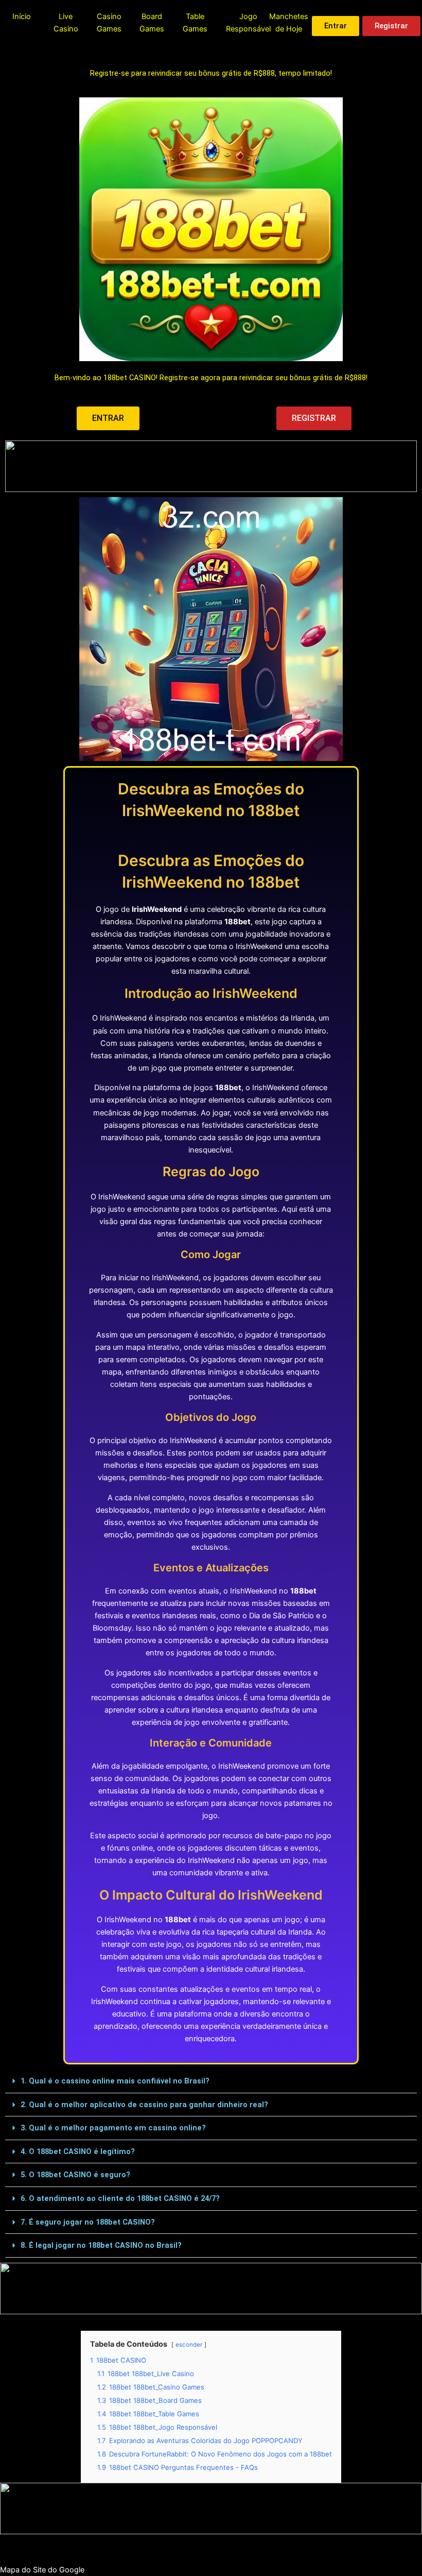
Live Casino (66, 23)
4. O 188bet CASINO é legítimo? (78, 2151)
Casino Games (109, 23)
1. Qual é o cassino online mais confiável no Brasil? (115, 2081)
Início (22, 16)
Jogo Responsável (248, 23)
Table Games (195, 23)
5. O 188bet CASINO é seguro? (75, 2175)
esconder (189, 2345)
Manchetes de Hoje (289, 23)
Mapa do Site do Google (42, 2570)
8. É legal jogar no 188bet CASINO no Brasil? (101, 2245)
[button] (211, 2081)
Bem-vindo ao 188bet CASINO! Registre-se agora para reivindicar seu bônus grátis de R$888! (211, 378)
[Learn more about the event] (211, 466)
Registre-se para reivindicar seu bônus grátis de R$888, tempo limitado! (211, 73)
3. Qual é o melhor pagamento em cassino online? (113, 2128)
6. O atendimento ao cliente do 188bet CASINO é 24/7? (120, 2198)
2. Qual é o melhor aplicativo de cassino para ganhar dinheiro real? (144, 2105)
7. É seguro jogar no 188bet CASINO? (88, 2222)
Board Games (152, 23)
